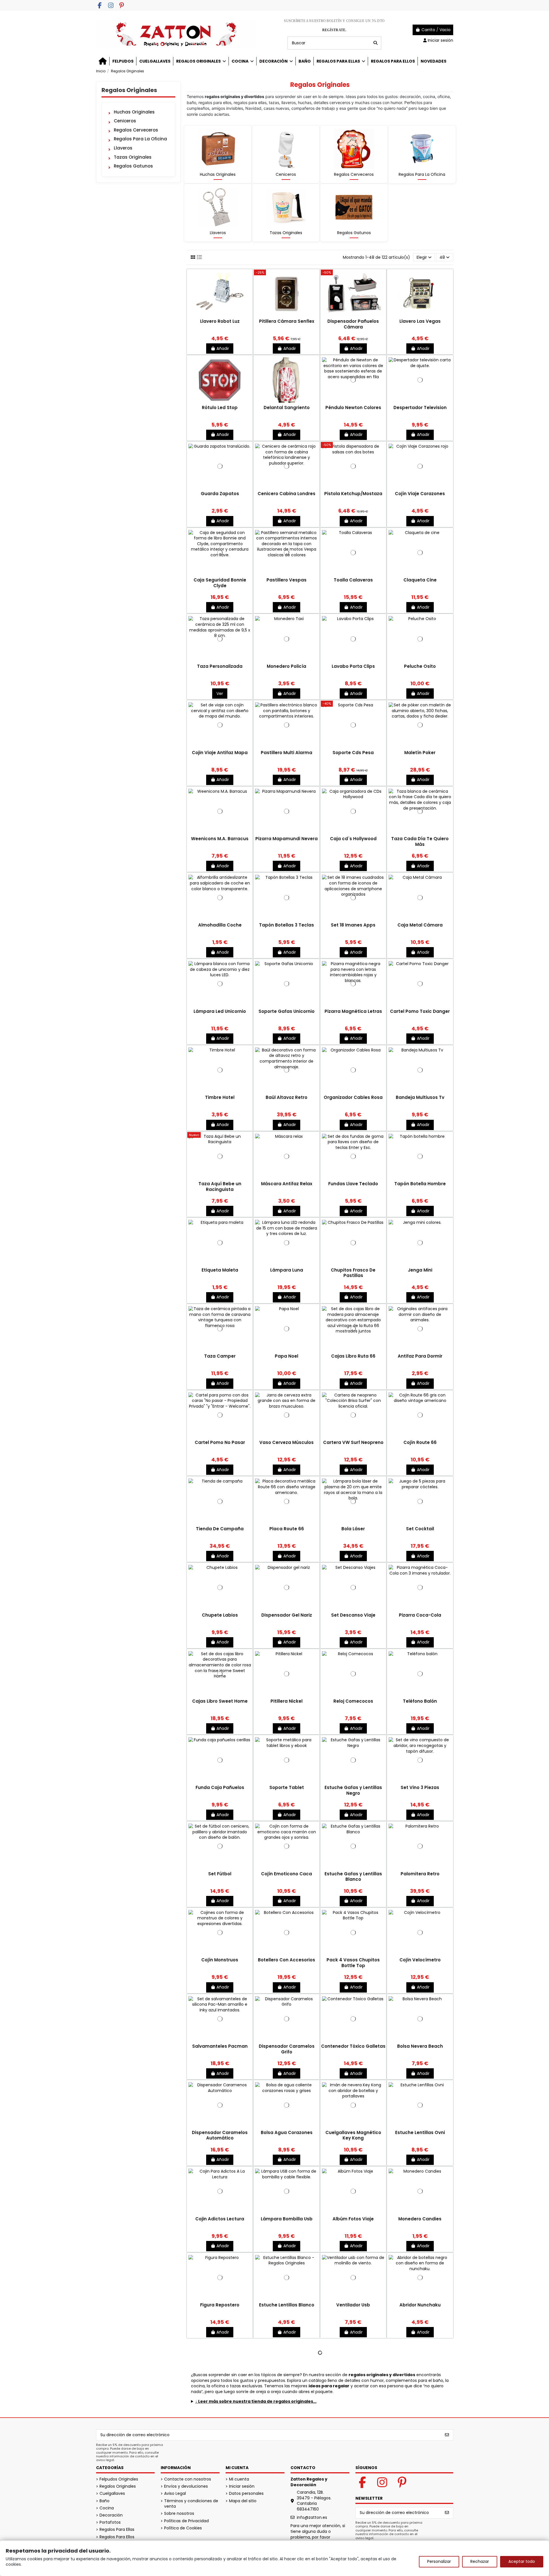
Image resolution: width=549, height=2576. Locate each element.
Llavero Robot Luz (220, 321)
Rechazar (480, 2561)
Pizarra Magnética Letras (353, 1011)
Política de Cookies (183, 2528)
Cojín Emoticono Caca (287, 1874)
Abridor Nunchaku (420, 2305)
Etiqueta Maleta (220, 1270)
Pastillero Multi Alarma (287, 753)
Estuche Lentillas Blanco (287, 2305)
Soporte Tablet (287, 1787)
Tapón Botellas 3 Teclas (287, 925)
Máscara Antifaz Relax (287, 1184)
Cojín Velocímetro (420, 1960)
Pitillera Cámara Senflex (287, 321)
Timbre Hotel (220, 1097)
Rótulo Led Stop (220, 408)
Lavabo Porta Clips (353, 666)
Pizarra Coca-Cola (420, 1615)
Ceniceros (286, 174)
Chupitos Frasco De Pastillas (353, 1273)
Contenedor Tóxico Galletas (353, 2046)
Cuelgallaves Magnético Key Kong (353, 2135)
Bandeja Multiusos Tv (420, 1097)
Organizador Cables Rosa (353, 1097)
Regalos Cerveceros (354, 174)
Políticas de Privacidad (186, 2521)
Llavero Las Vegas (420, 321)
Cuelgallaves (112, 2494)
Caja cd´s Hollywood (353, 839)
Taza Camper (220, 1356)
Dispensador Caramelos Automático (220, 2135)
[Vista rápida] (220, 316)
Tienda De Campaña (220, 1529)
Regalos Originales (129, 90)
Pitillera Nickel (287, 1701)
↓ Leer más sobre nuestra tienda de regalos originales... (256, 2401)
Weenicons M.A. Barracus (220, 839)
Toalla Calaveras (353, 580)
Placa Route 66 (287, 1529)
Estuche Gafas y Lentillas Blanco (353, 1877)
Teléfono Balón (420, 1701)
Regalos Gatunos (354, 233)
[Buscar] (375, 43)
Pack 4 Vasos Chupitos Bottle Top (353, 1963)
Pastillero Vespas (287, 580)
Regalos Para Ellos (117, 2537)
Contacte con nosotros (188, 2479)
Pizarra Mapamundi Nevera (287, 839)
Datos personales (246, 2494)
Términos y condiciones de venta (191, 2504)
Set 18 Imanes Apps (353, 925)
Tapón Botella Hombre (420, 1184)
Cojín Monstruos (220, 1960)
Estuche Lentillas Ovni (420, 2132)
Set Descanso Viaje (353, 1615)
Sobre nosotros (179, 2514)
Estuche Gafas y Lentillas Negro (353, 1790)
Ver (220, 694)
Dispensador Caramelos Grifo (287, 2049)
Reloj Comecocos (353, 1701)
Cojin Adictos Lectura (220, 2219)
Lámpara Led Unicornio (220, 1011)
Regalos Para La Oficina (422, 174)
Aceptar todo (522, 2561)
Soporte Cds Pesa (353, 753)
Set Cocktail (420, 1529)
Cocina (107, 2508)
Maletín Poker (420, 753)
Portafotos (110, 2522)
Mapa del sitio (243, 2501)
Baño (105, 2501)
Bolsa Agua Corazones (287, 2132)
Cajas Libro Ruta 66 (353, 1356)
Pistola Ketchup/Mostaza (353, 494)
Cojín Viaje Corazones (420, 494)
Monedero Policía (287, 666)
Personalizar (439, 2561)
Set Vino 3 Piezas (420, 1787)
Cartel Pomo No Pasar (220, 1442)
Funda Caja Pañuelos (220, 1787)
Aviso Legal (175, 2494)
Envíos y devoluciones (186, 2486)
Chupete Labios (220, 1615)
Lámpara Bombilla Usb (287, 2219)
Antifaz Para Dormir (420, 1356)
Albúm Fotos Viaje (353, 2219)
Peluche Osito (420, 666)
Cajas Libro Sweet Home (220, 1701)
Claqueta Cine (420, 580)
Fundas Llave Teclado (353, 1184)
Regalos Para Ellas (117, 2530)
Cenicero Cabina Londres (287, 494)
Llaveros (218, 233)
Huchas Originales (218, 174)
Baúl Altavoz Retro (287, 1097)
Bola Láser (353, 1529)
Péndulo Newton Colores (353, 408)
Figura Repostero (220, 2305)
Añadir (223, 348)
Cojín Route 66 (420, 1442)
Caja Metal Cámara (420, 925)
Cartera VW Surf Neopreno (353, 1442)
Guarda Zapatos (220, 494)
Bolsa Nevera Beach (420, 2046)
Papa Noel (287, 1356)
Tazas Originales (286, 233)
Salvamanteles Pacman (220, 2046)
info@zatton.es (312, 2517)
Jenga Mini (420, 1270)
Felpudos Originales (119, 2479)
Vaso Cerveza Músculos (287, 1442)
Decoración (111, 2515)
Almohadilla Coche (220, 925)
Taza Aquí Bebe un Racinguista (220, 1187)
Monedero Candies (420, 2219)
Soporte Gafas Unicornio (287, 1011)
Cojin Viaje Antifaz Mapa (220, 753)
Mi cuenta (239, 2479)
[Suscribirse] (447, 2435)
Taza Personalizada (220, 666)
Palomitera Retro (420, 1874)
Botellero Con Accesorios (287, 1960)
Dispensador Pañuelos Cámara (353, 324)
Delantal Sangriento (287, 408)
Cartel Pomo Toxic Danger (420, 1011)
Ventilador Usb (353, 2305)
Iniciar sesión (242, 2486)
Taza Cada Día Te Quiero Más (420, 841)
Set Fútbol (220, 1874)
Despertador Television (420, 408)
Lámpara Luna (287, 1270)
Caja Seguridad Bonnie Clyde (220, 583)
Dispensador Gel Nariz (287, 1615)
